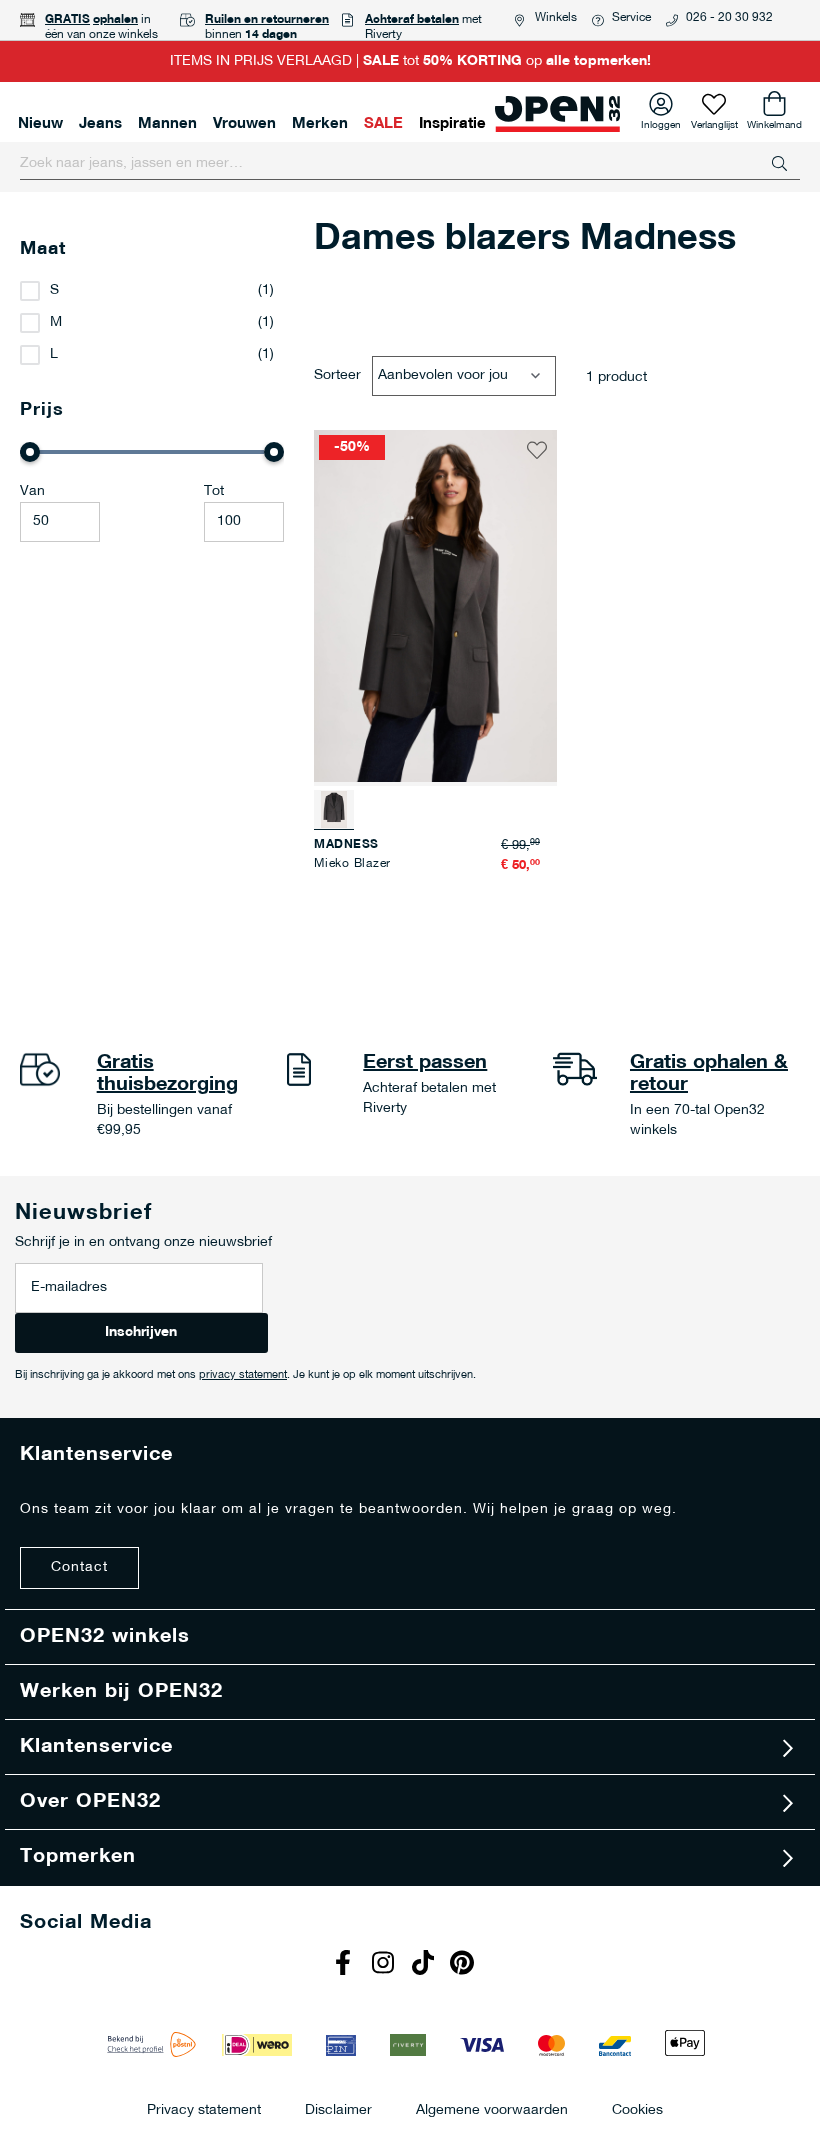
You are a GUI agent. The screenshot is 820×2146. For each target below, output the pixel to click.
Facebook (345, 1965)
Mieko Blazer (352, 864)
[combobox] (410, 164)
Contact (79, 1567)
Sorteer (337, 375)
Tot (214, 491)
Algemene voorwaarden (492, 2109)
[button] (537, 450)
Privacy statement (204, 2109)
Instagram (385, 1965)
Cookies (637, 2109)
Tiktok (425, 1965)
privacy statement (243, 1375)
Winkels (556, 18)
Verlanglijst (714, 122)
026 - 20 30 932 (729, 18)
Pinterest (465, 1965)
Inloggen (661, 122)
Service (631, 18)
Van (32, 491)
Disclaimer (338, 2109)
